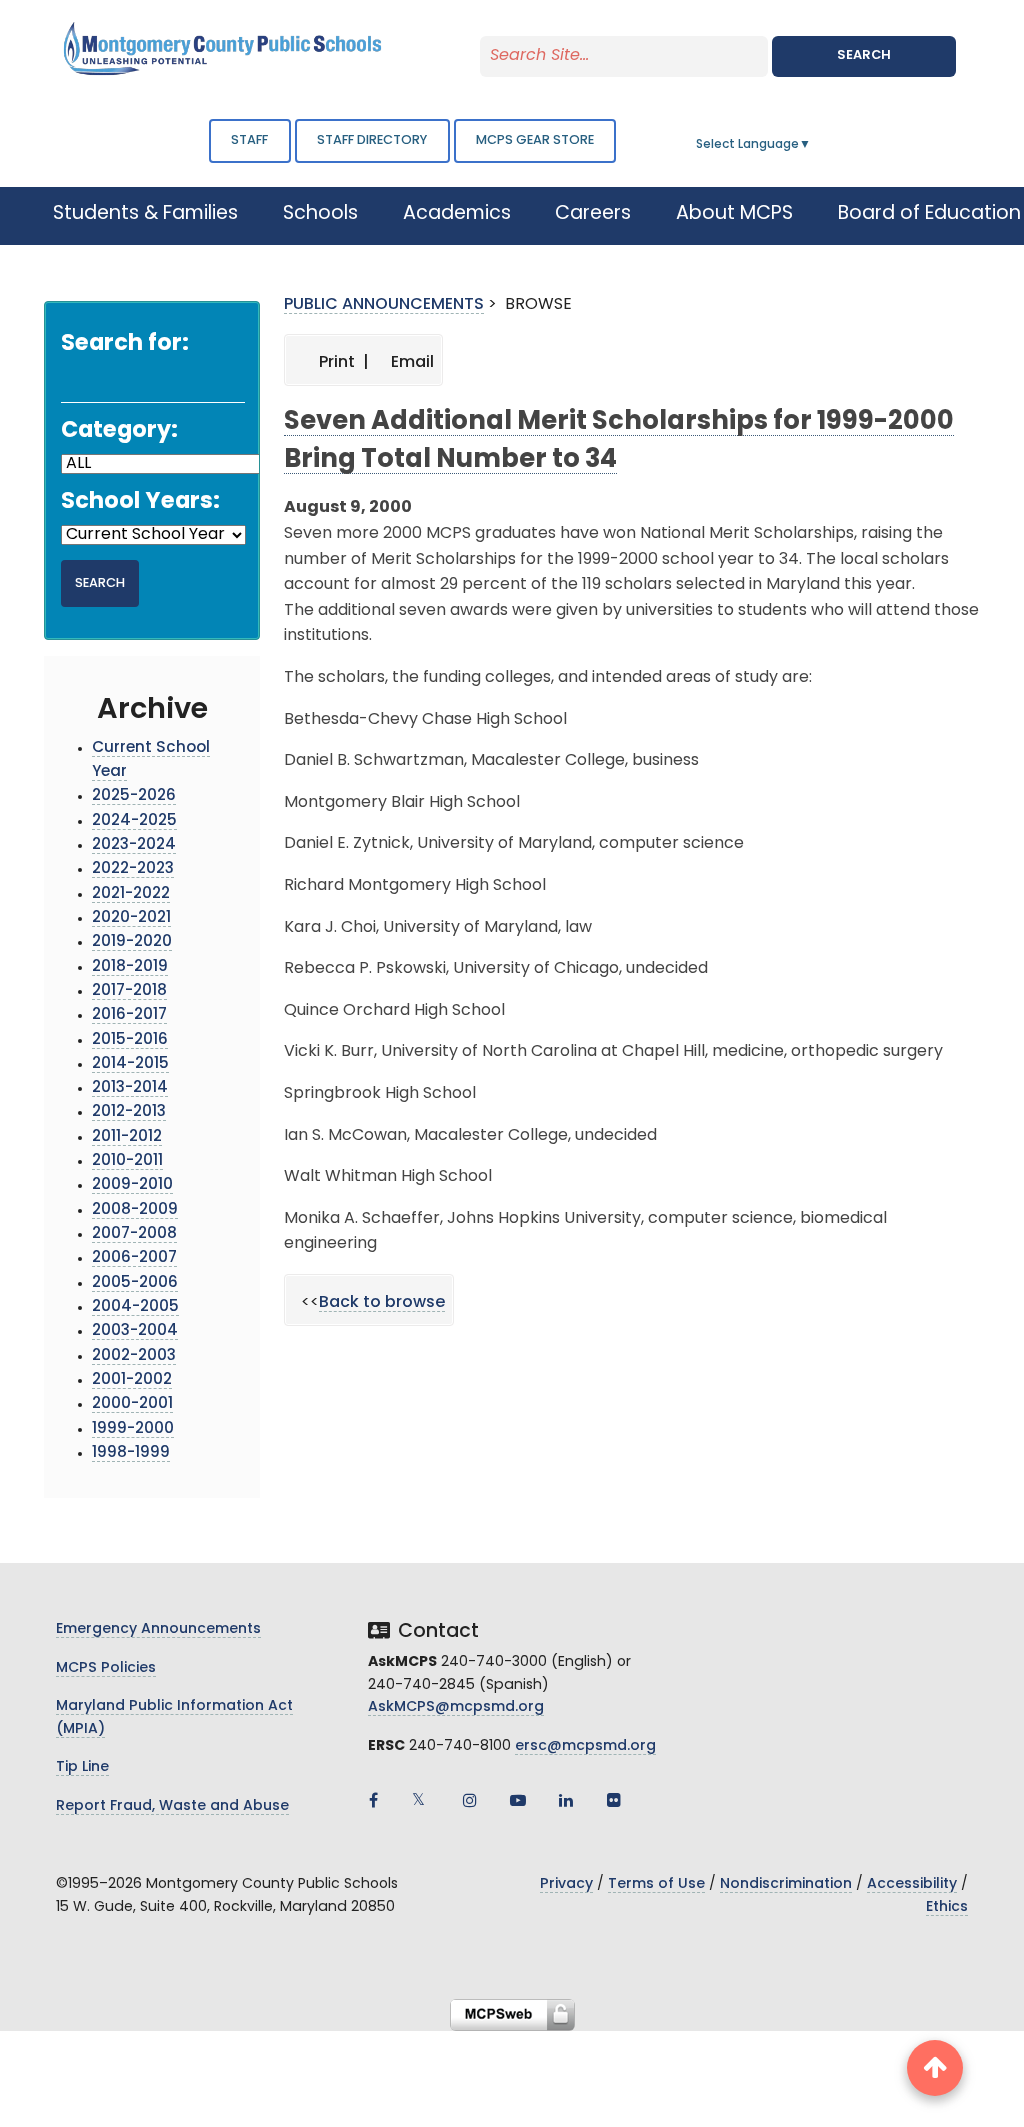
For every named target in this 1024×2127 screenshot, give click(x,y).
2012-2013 (129, 1112)
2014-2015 (130, 1064)
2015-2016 (130, 1040)
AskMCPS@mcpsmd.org (456, 1707)
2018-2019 (130, 967)
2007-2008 (134, 1234)
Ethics (947, 1907)
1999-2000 (133, 1429)
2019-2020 (132, 942)
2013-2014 (130, 1088)
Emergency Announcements (158, 1629)
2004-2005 (135, 1307)
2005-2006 (135, 1283)
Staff (249, 140)
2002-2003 (134, 1356)
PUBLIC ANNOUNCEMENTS (384, 305)
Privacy (566, 1884)
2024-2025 (134, 821)
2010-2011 (127, 1161)
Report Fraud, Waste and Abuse (172, 1806)
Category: (119, 431)
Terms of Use (656, 1884)
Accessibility (912, 1884)
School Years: (140, 502)
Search (864, 55)
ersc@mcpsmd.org (585, 1746)
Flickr (614, 1800)
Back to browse (382, 1303)
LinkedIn (566, 1800)
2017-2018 (129, 991)
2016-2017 (129, 1015)
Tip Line (82, 1767)
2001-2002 (132, 1380)
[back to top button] (935, 2068)
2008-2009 (135, 1210)
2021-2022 (131, 894)
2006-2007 (134, 1258)
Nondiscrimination (786, 1884)
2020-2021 (131, 918)
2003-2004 (135, 1331)
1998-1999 (131, 1453)
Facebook (374, 1800)
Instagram (470, 1800)
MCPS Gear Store (535, 140)
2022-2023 (133, 869)
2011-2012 (127, 1137)
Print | (342, 363)
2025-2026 (134, 796)
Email (410, 363)
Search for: (125, 344)
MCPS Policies (106, 1668)
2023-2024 (134, 845)
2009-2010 (132, 1185)
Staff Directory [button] (372, 140)
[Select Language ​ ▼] (812, 145)
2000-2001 (132, 1404)
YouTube (518, 1800)
